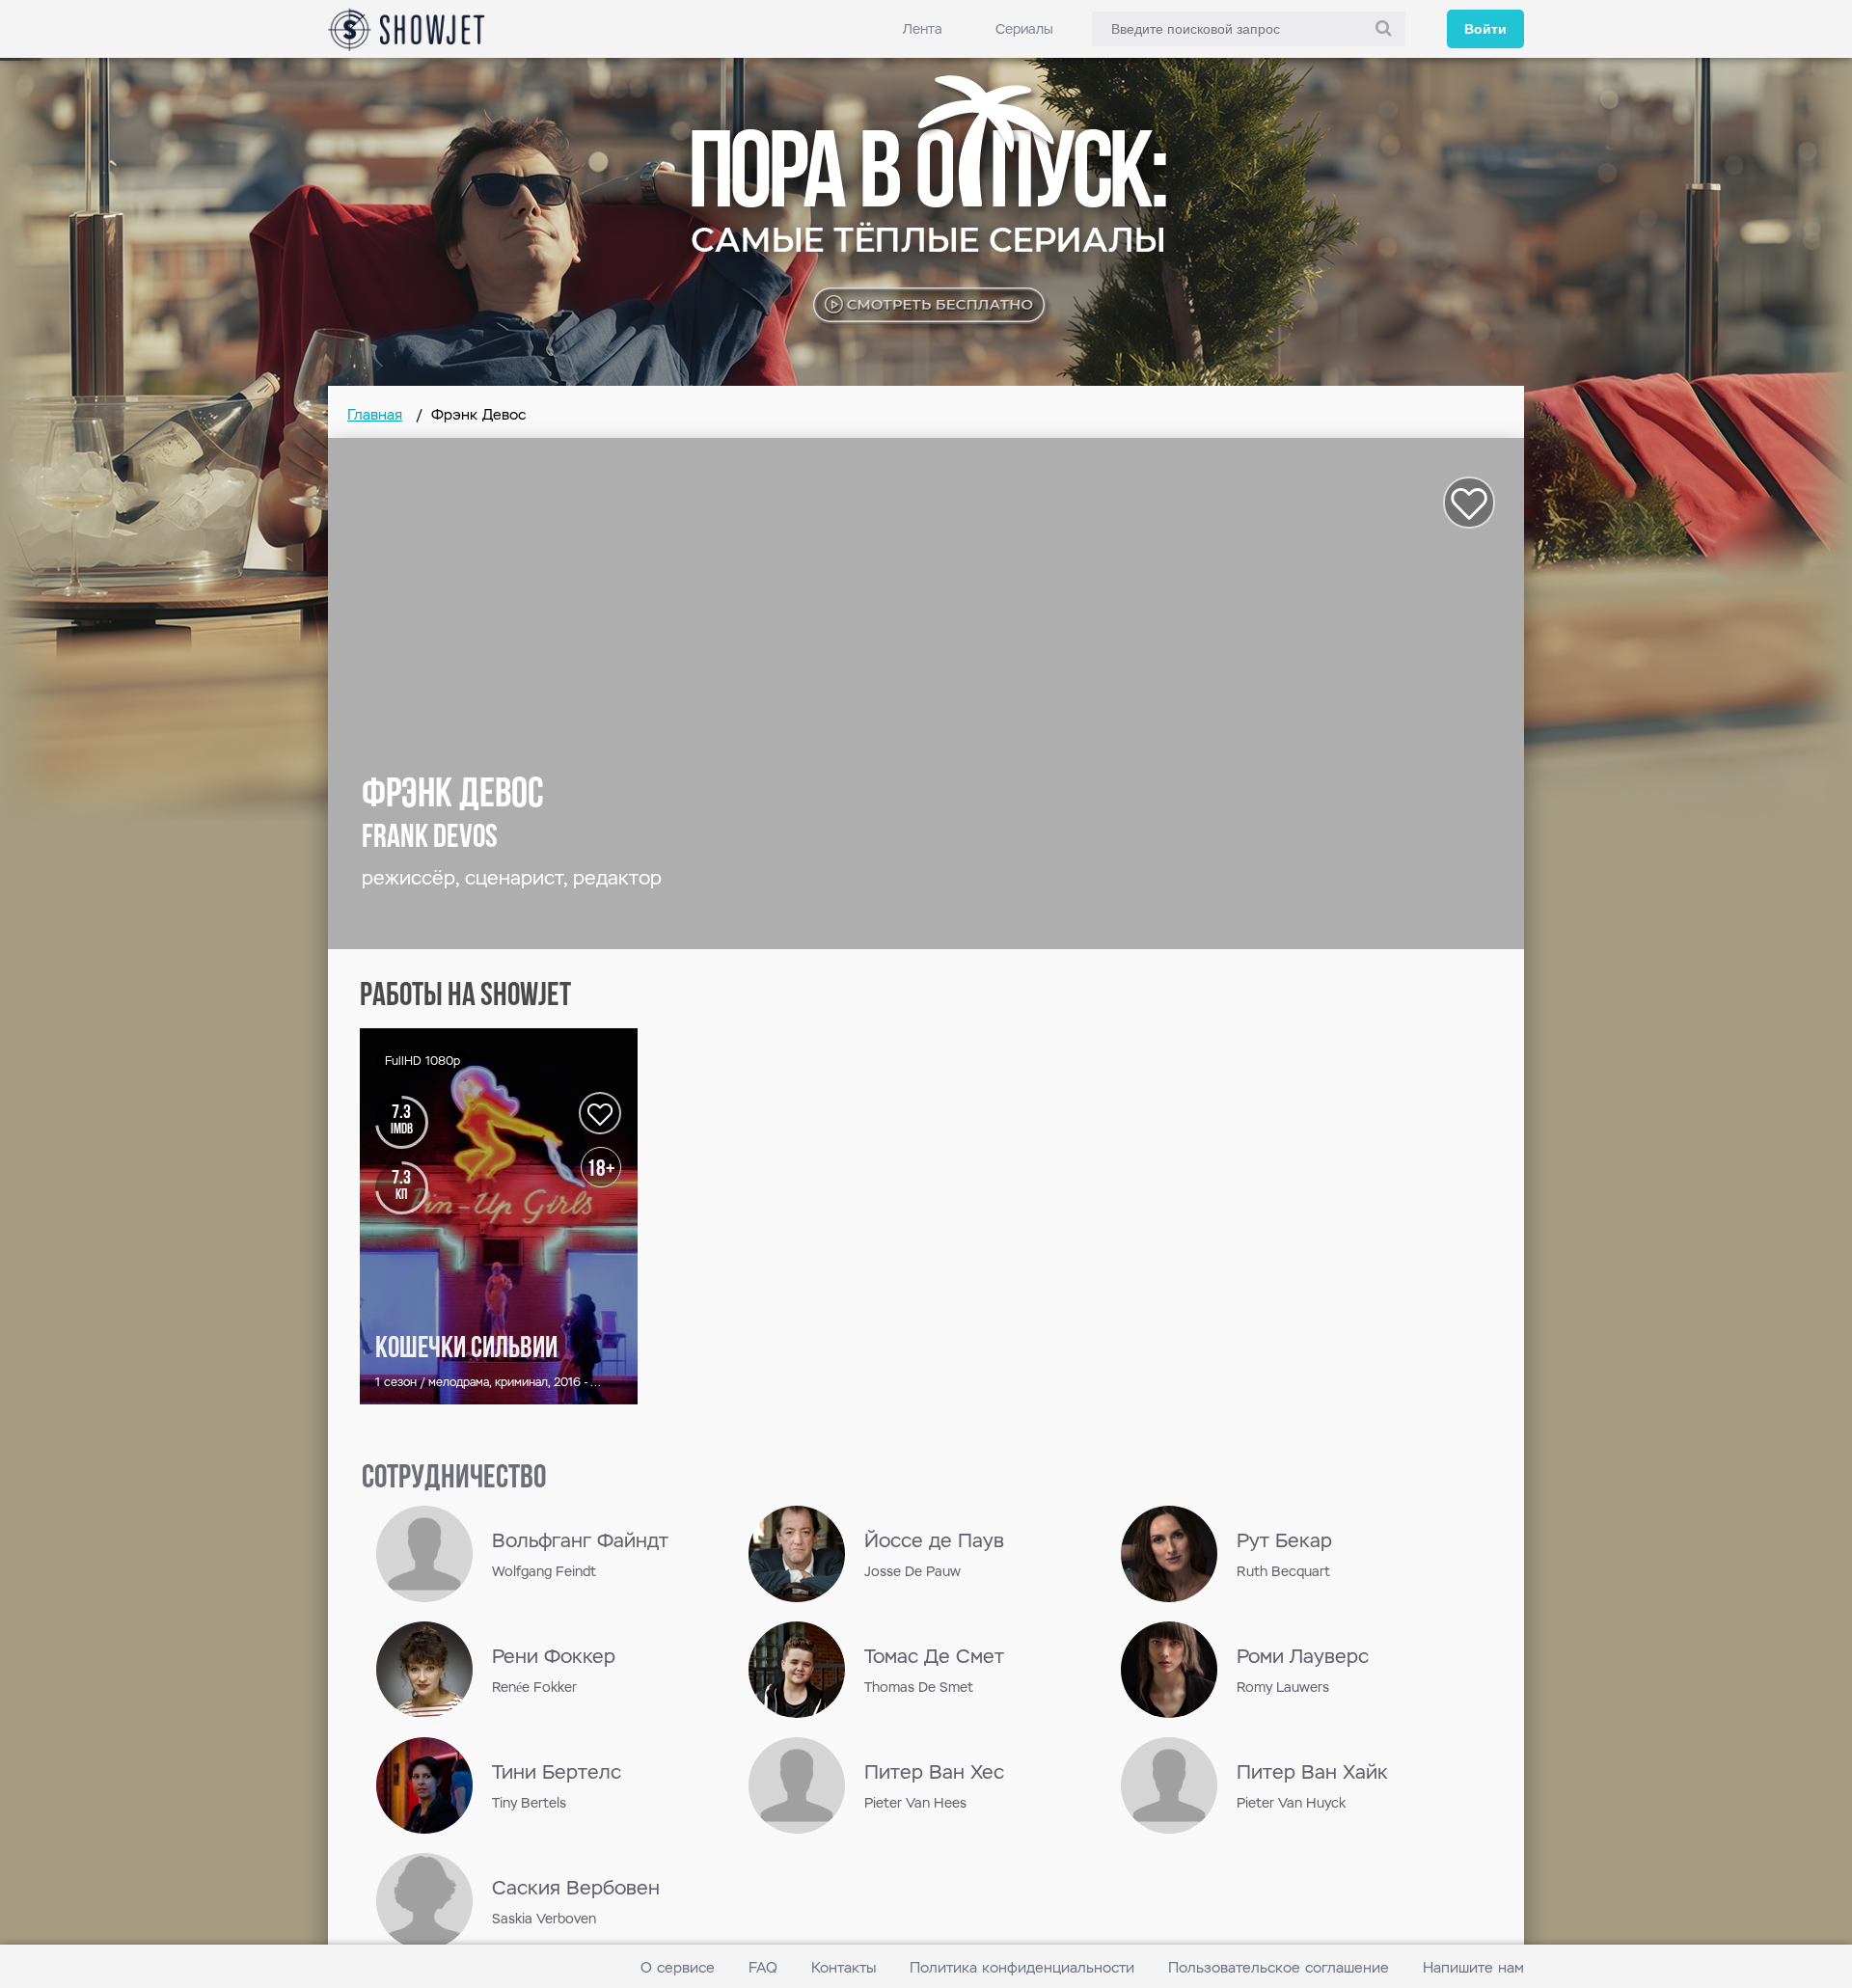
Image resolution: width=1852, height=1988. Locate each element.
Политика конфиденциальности (1022, 1967)
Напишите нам (1473, 1967)
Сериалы (1024, 29)
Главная (375, 414)
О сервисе (678, 1967)
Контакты (844, 1967)
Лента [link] (923, 29)
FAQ (763, 1967)
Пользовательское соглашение (1279, 1967)
